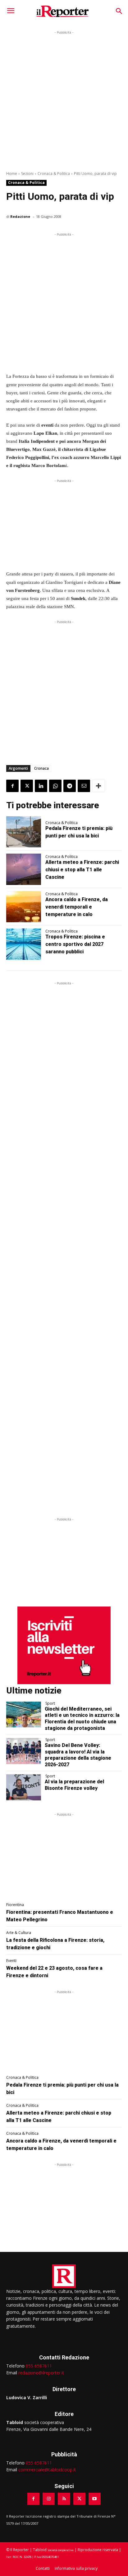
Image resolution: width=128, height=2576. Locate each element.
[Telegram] (70, 786)
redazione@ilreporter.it (41, 2373)
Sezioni (27, 174)
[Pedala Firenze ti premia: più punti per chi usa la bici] (24, 832)
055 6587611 (39, 2366)
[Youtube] (95, 2499)
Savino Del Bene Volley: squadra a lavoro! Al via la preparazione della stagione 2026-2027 (78, 1755)
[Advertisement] (64, 100)
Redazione (20, 216)
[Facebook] (12, 786)
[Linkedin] (41, 786)
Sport (50, 1703)
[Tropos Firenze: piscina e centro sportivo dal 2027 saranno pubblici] (24, 944)
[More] (98, 786)
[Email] (84, 786)
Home (12, 174)
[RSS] (64, 2499)
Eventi (11, 1961)
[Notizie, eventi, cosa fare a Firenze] (63, 11)
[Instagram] (49, 2499)
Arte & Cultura (19, 1933)
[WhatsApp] (55, 786)
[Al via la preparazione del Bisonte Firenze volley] (24, 1787)
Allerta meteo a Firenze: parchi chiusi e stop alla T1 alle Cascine (82, 870)
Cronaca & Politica (54, 174)
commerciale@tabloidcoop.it (47, 2470)
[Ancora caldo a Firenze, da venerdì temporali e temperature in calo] (24, 907)
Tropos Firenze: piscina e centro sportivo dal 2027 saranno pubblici (75, 944)
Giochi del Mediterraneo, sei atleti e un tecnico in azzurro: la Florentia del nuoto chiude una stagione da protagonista (82, 1719)
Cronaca (41, 768)
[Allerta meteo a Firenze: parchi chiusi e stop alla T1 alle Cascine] (24, 869)
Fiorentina (15, 1905)
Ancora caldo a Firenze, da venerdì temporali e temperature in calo (77, 907)
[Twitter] (27, 786)
